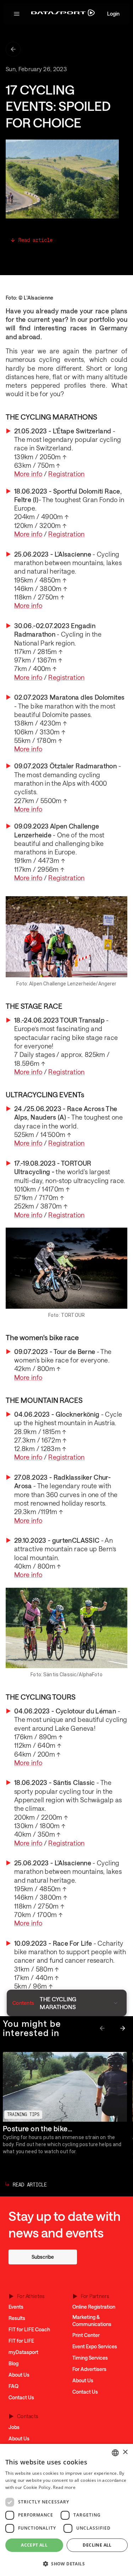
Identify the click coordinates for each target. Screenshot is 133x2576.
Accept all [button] (34, 2545)
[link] (43, 2257)
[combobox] (115, 2453)
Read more (64, 2487)
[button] (17, 14)
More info (28, 474)
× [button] (125, 2452)
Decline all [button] (97, 2545)
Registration (66, 474)
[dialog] (66, 2510)
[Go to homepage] (63, 14)
